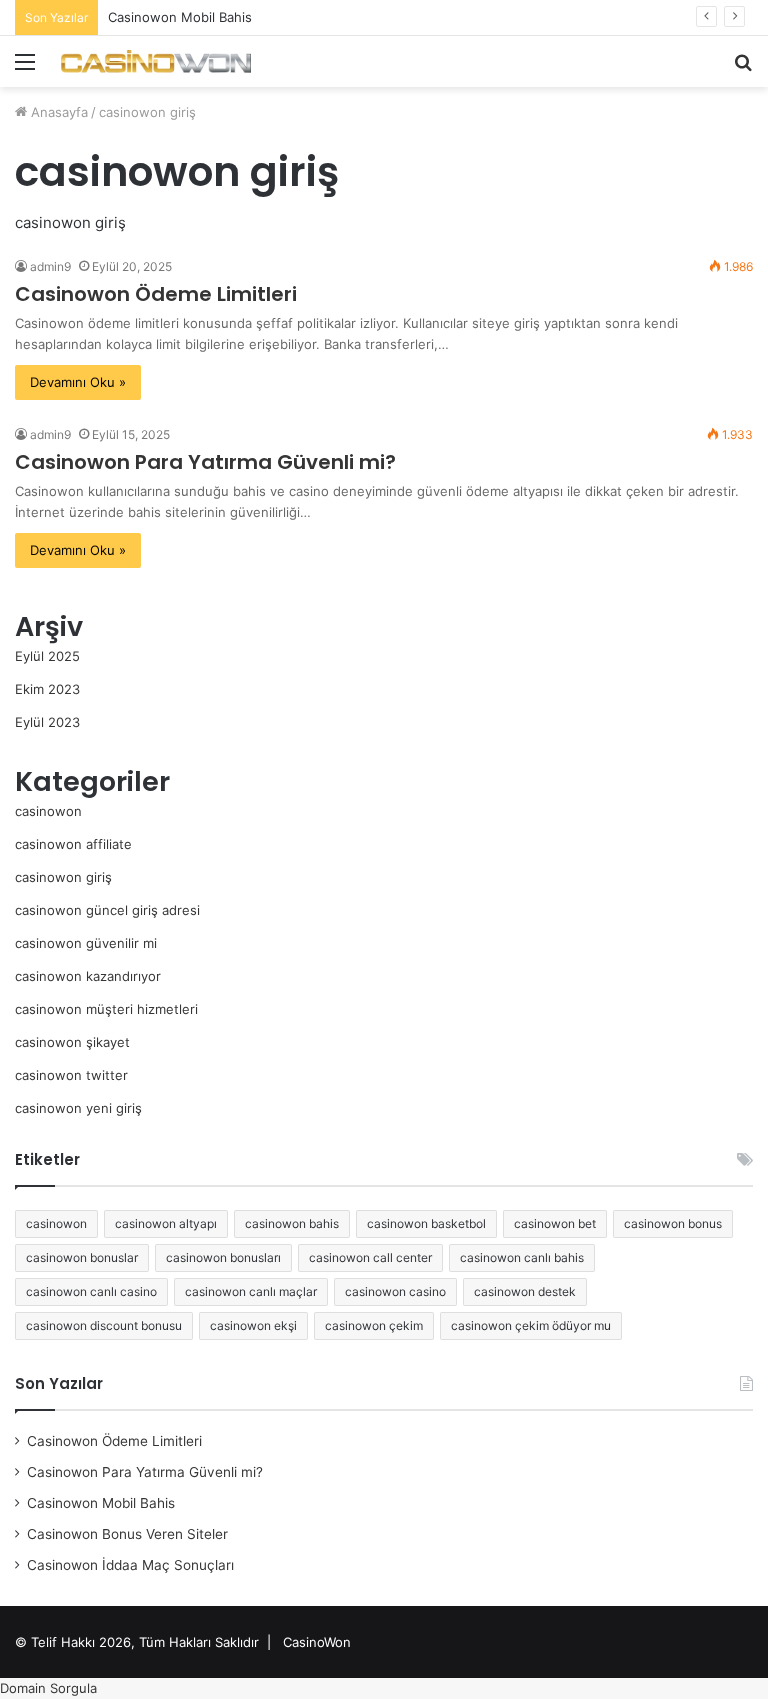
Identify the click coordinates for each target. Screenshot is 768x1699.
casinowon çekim (374, 1325)
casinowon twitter (71, 1075)
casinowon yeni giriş (78, 1108)
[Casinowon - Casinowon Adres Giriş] (156, 61)
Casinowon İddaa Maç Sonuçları (130, 1565)
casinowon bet (555, 1223)
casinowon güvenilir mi (86, 943)
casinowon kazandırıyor (88, 976)
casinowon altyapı (166, 1223)
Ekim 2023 (47, 689)
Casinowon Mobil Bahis (180, 17)
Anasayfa (57, 112)
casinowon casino (395, 1291)
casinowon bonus (673, 1223)
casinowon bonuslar (82, 1257)
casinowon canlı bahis (522, 1257)
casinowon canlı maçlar (251, 1291)
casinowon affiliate (73, 844)
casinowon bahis (292, 1223)
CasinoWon (317, 1642)
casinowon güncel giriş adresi (107, 910)
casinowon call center (370, 1257)
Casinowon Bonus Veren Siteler (127, 1534)
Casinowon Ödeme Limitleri (156, 294)
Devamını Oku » (78, 382)
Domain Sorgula (48, 1688)
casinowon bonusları (223, 1257)
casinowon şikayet (72, 1042)
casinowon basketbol (426, 1223)
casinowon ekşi (253, 1325)
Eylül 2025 (47, 656)
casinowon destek (525, 1291)
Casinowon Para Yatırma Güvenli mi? (205, 462)
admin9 (50, 266)
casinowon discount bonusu (104, 1325)
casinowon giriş (63, 877)
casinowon (48, 811)
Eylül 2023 (47, 722)
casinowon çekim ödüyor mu (531, 1325)
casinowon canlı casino (91, 1291)
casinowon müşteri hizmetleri (106, 1009)
